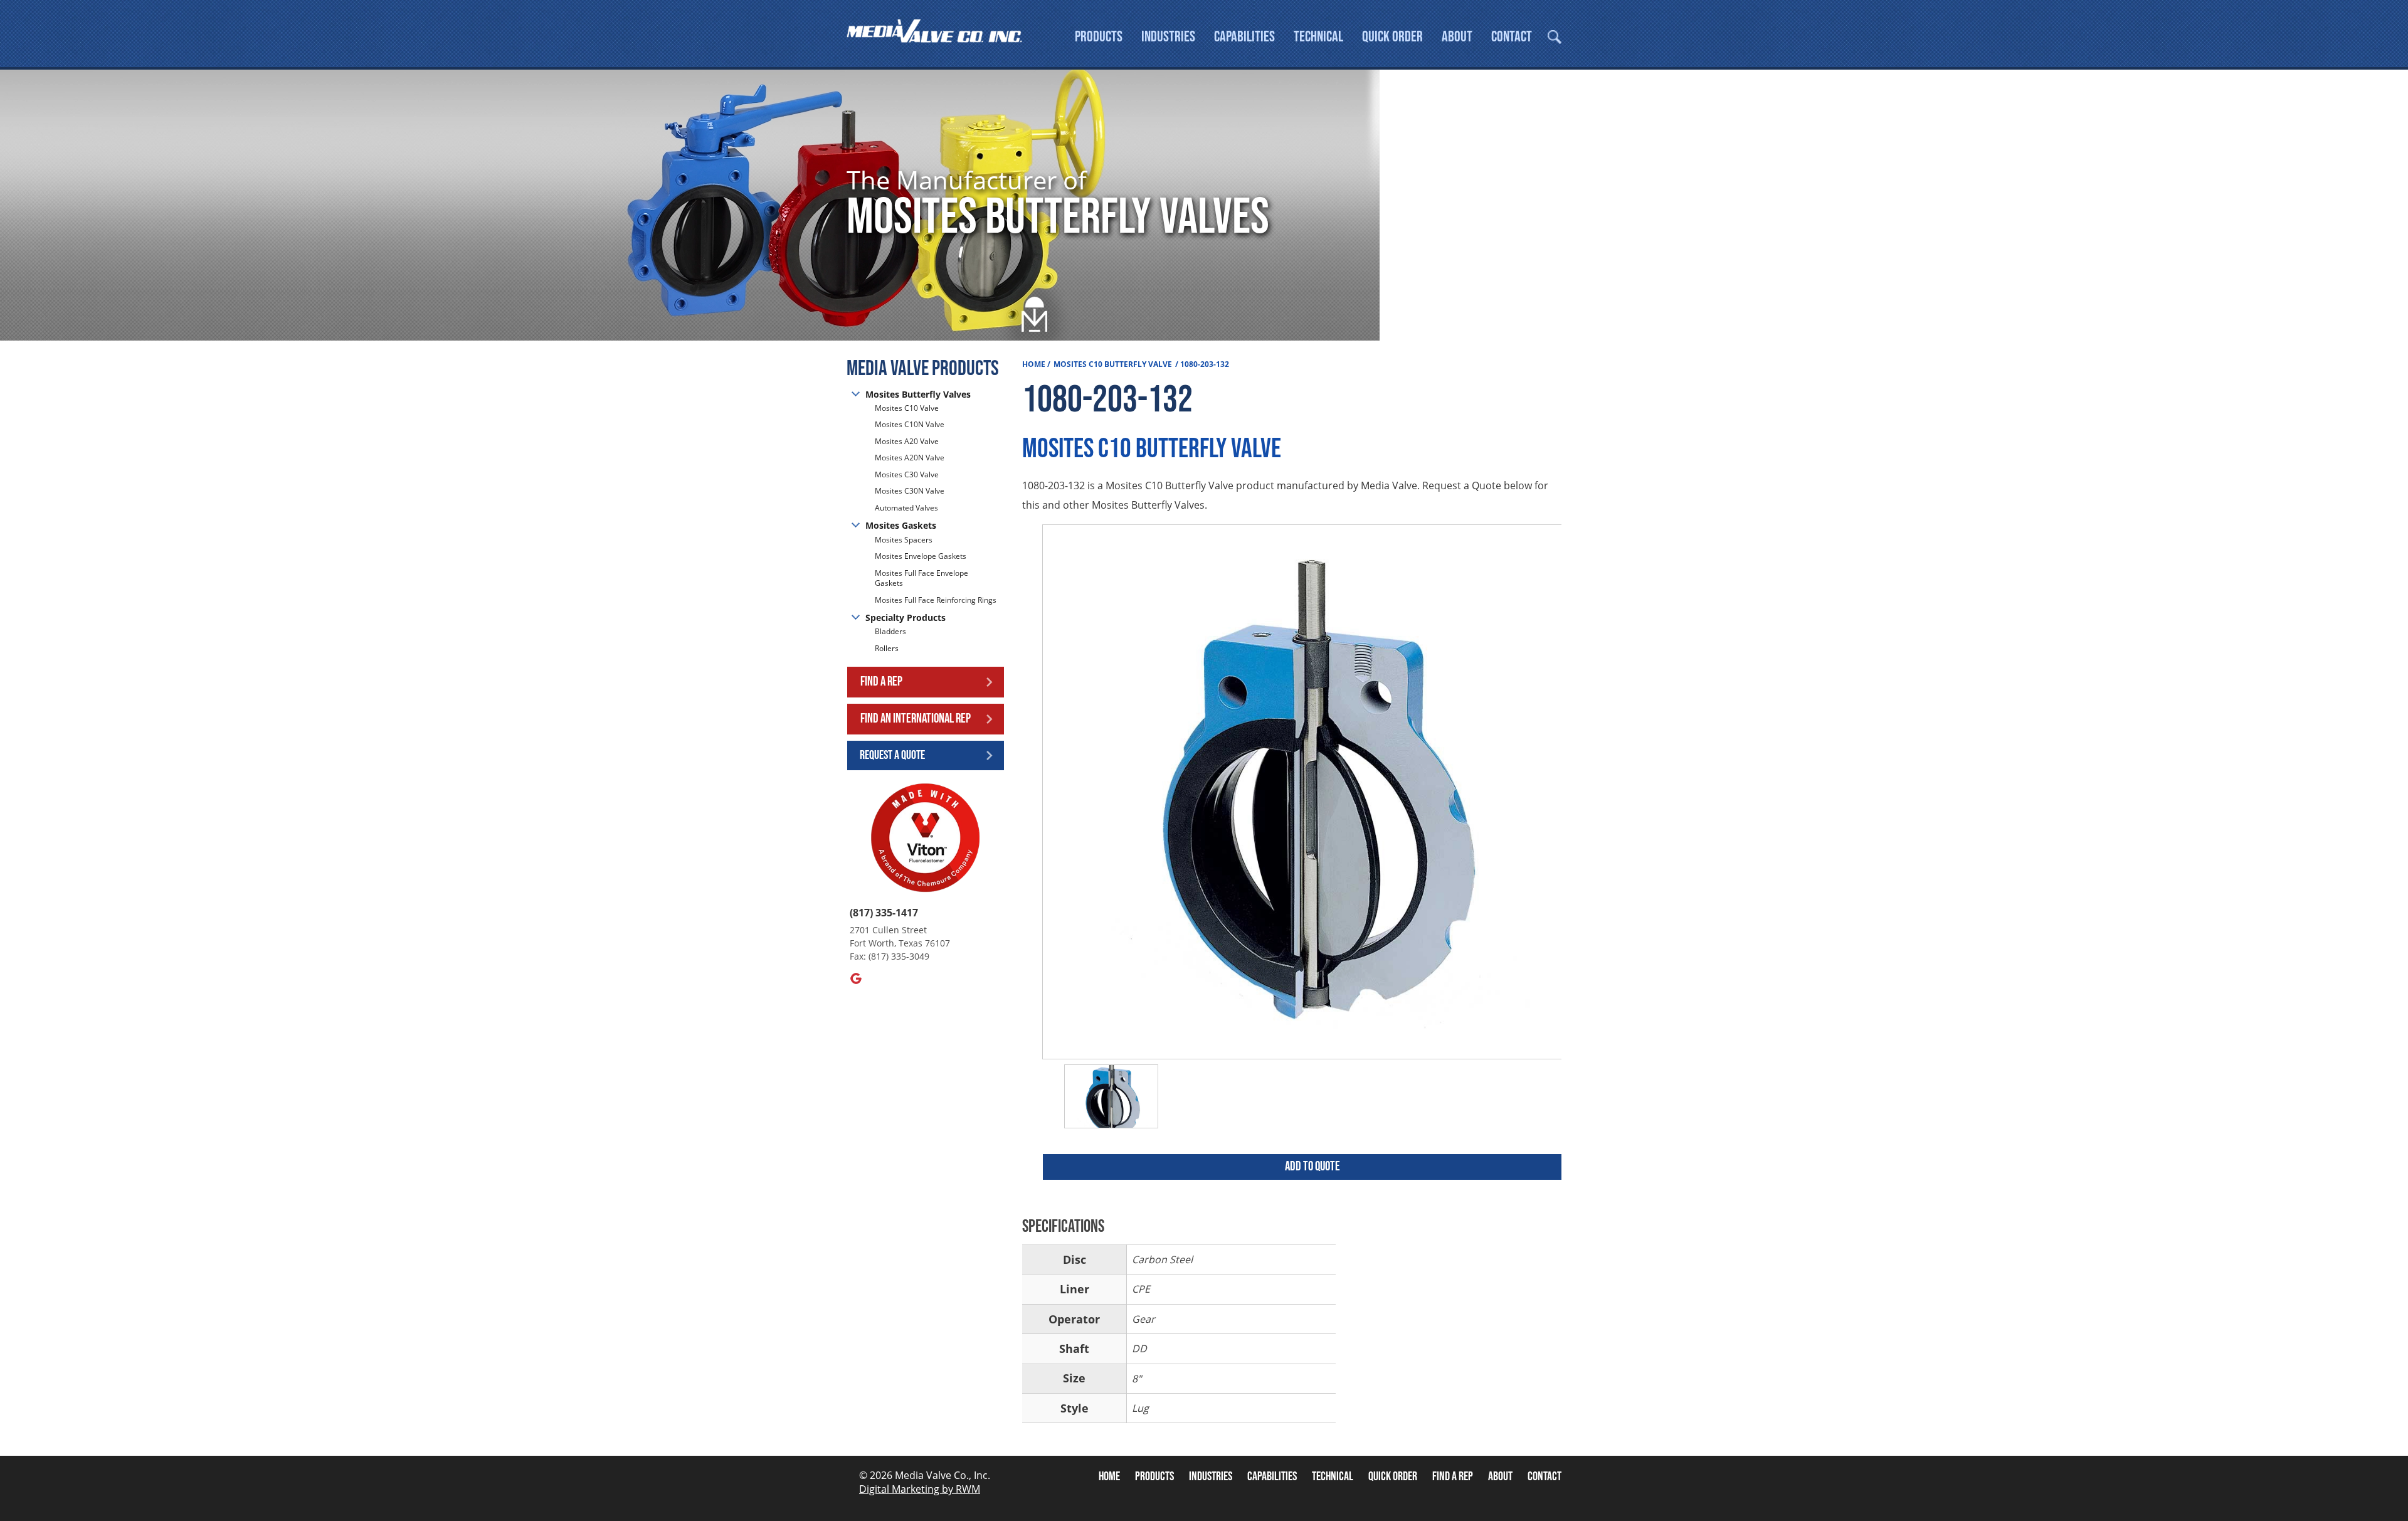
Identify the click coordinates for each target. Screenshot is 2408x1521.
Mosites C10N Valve (910, 424)
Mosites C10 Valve (907, 408)
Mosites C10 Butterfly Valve (1113, 364)
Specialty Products (906, 617)
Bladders (890, 632)
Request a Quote (892, 755)
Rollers (888, 648)
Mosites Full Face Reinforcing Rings (936, 600)
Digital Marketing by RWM (920, 1489)
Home (1034, 364)
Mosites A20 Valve (907, 441)
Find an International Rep (916, 718)
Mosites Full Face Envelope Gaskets (921, 578)
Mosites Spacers (904, 540)
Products (1099, 37)
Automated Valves (906, 508)
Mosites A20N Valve (910, 458)
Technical (1318, 37)
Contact (1512, 37)
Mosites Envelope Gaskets (921, 556)
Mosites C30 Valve (907, 474)
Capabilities (1244, 37)
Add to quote (1312, 1166)
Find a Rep (881, 681)
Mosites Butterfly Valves (918, 394)
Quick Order (1392, 37)
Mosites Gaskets (901, 525)
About (1457, 37)
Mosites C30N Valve (910, 491)
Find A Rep (1453, 1476)
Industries (1168, 37)
